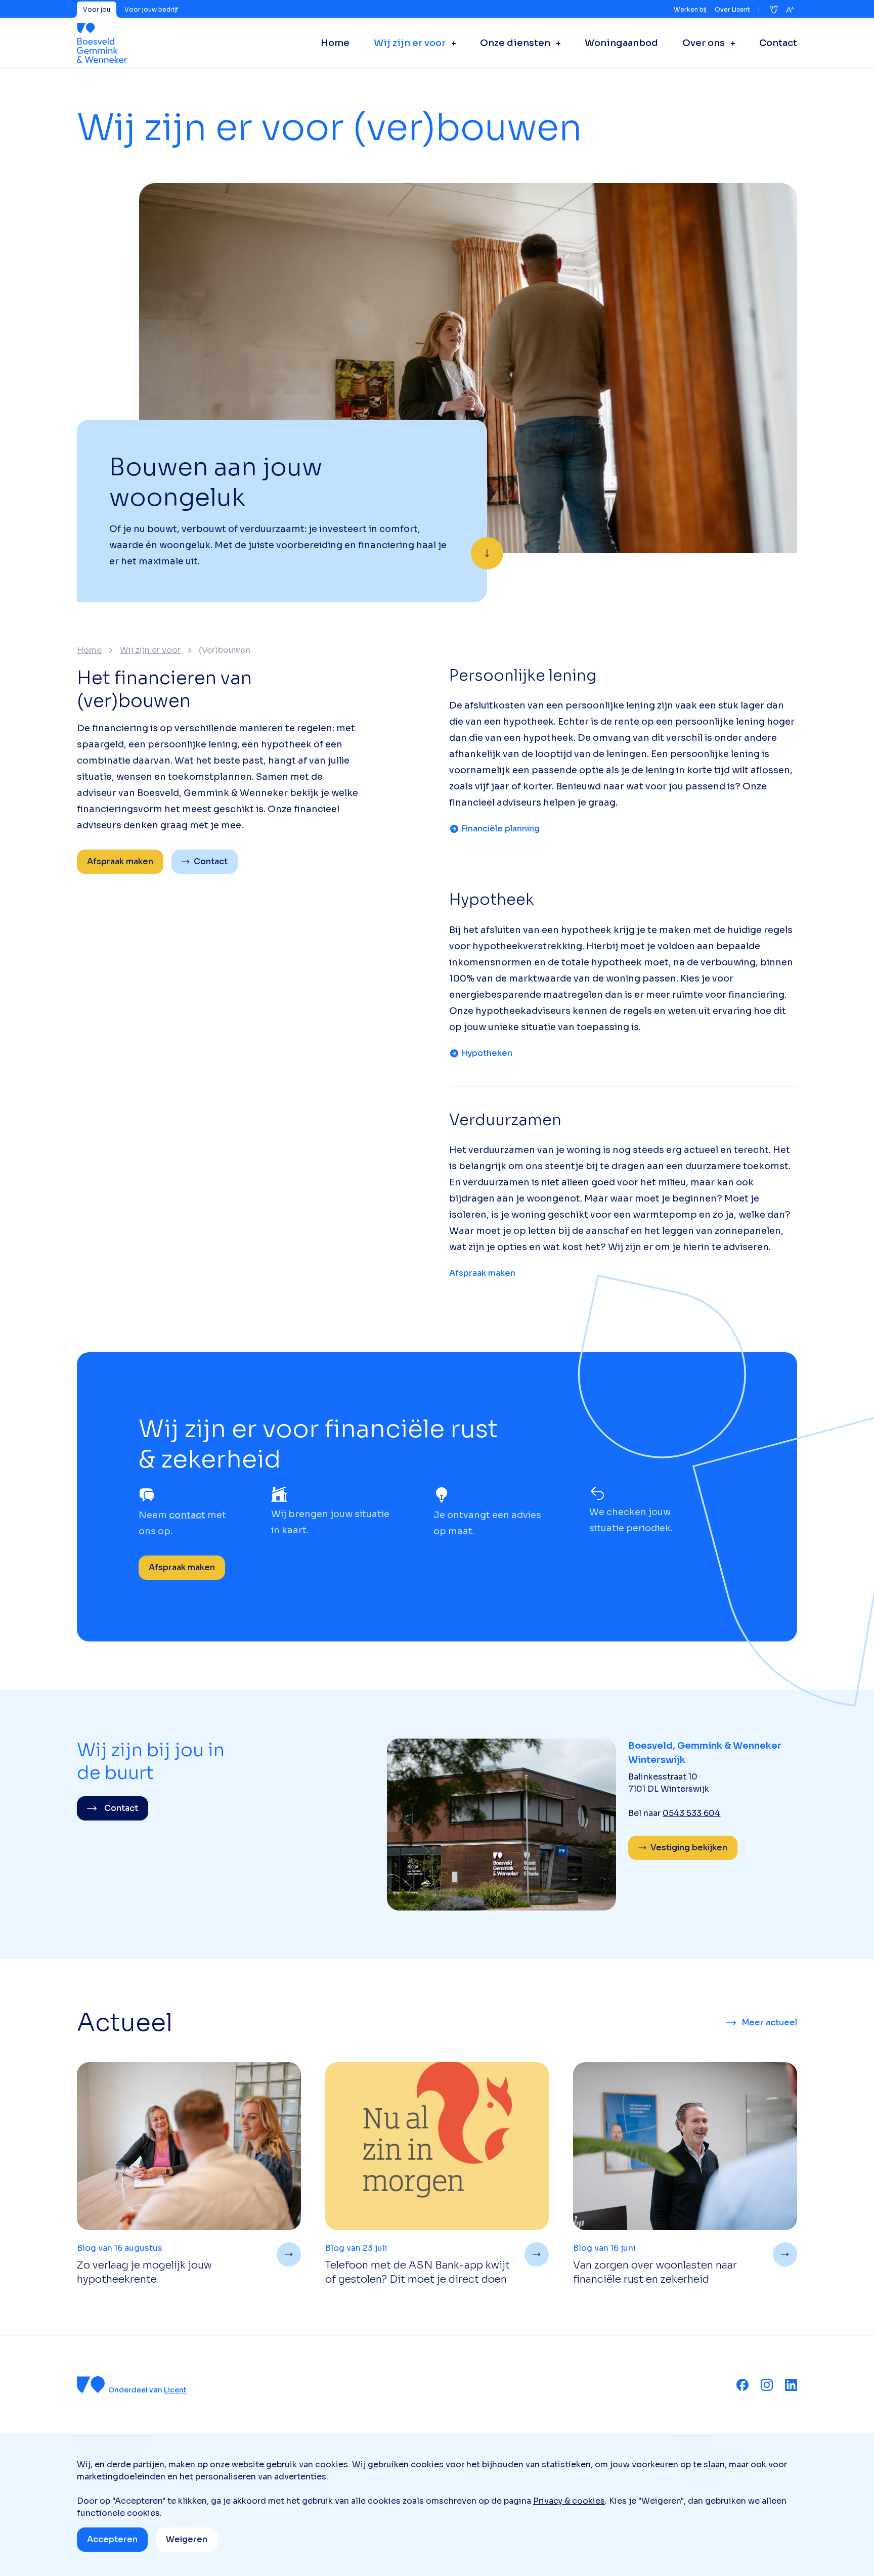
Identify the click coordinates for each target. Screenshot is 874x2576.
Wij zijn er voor (150, 650)
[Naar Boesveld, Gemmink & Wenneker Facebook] (742, 2385)
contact (187, 1515)
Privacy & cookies (569, 2501)
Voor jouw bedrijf (151, 9)
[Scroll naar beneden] (487, 553)
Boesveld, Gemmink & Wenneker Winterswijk (705, 1753)
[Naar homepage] (102, 43)
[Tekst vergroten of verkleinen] (790, 10)
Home (89, 650)
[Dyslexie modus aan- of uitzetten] (774, 10)
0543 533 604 (691, 1813)
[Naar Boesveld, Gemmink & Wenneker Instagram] (767, 2385)
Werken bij (690, 9)
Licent (175, 2390)
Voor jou (97, 9)
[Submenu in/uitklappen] (451, 43)
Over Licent (732, 9)
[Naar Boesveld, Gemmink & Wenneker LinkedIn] (791, 2385)
